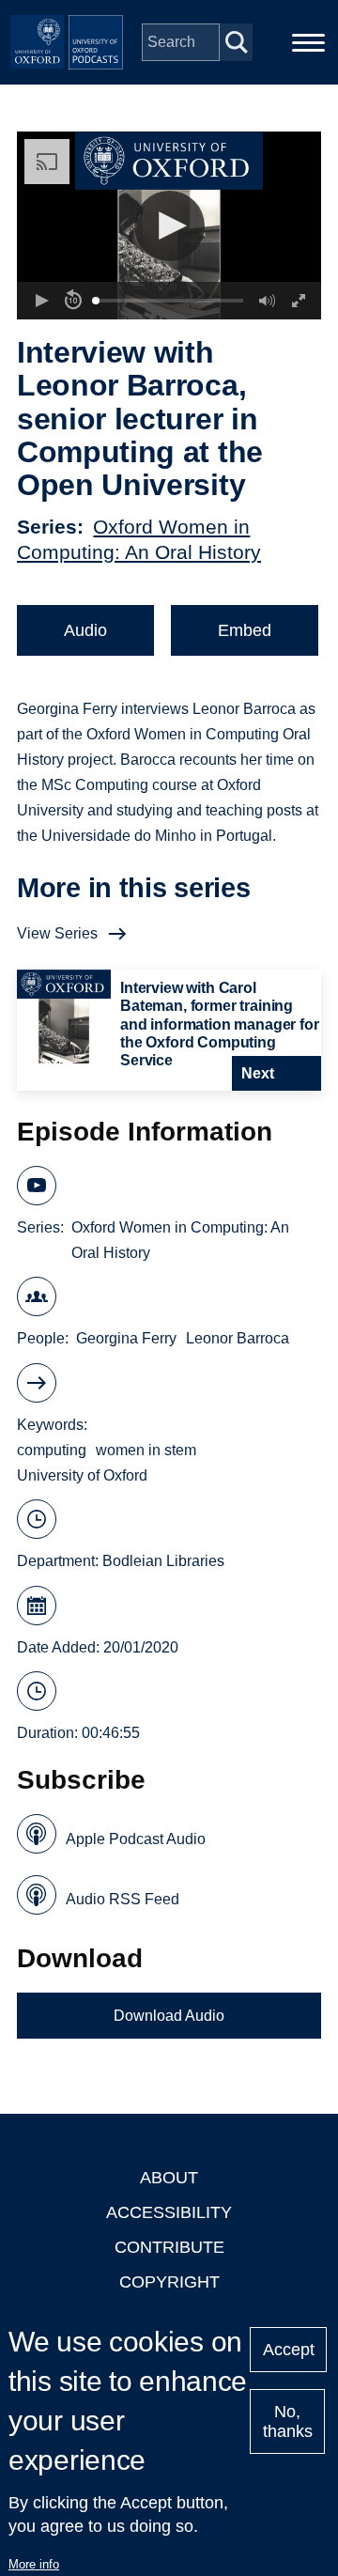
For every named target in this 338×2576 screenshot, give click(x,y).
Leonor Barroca (238, 1338)
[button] (169, 226)
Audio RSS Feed (123, 1899)
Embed (245, 630)
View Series (57, 933)
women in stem (146, 1450)
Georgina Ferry (126, 1338)
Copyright (169, 2282)
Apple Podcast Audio (136, 1839)
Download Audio (169, 2016)
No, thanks (288, 2421)
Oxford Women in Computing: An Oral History (180, 1240)
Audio (85, 630)
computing (52, 1450)
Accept (289, 2350)
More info (34, 2564)
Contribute (169, 2247)
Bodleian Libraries (163, 1561)
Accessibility (169, 2212)
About (169, 2178)
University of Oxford (82, 1475)
